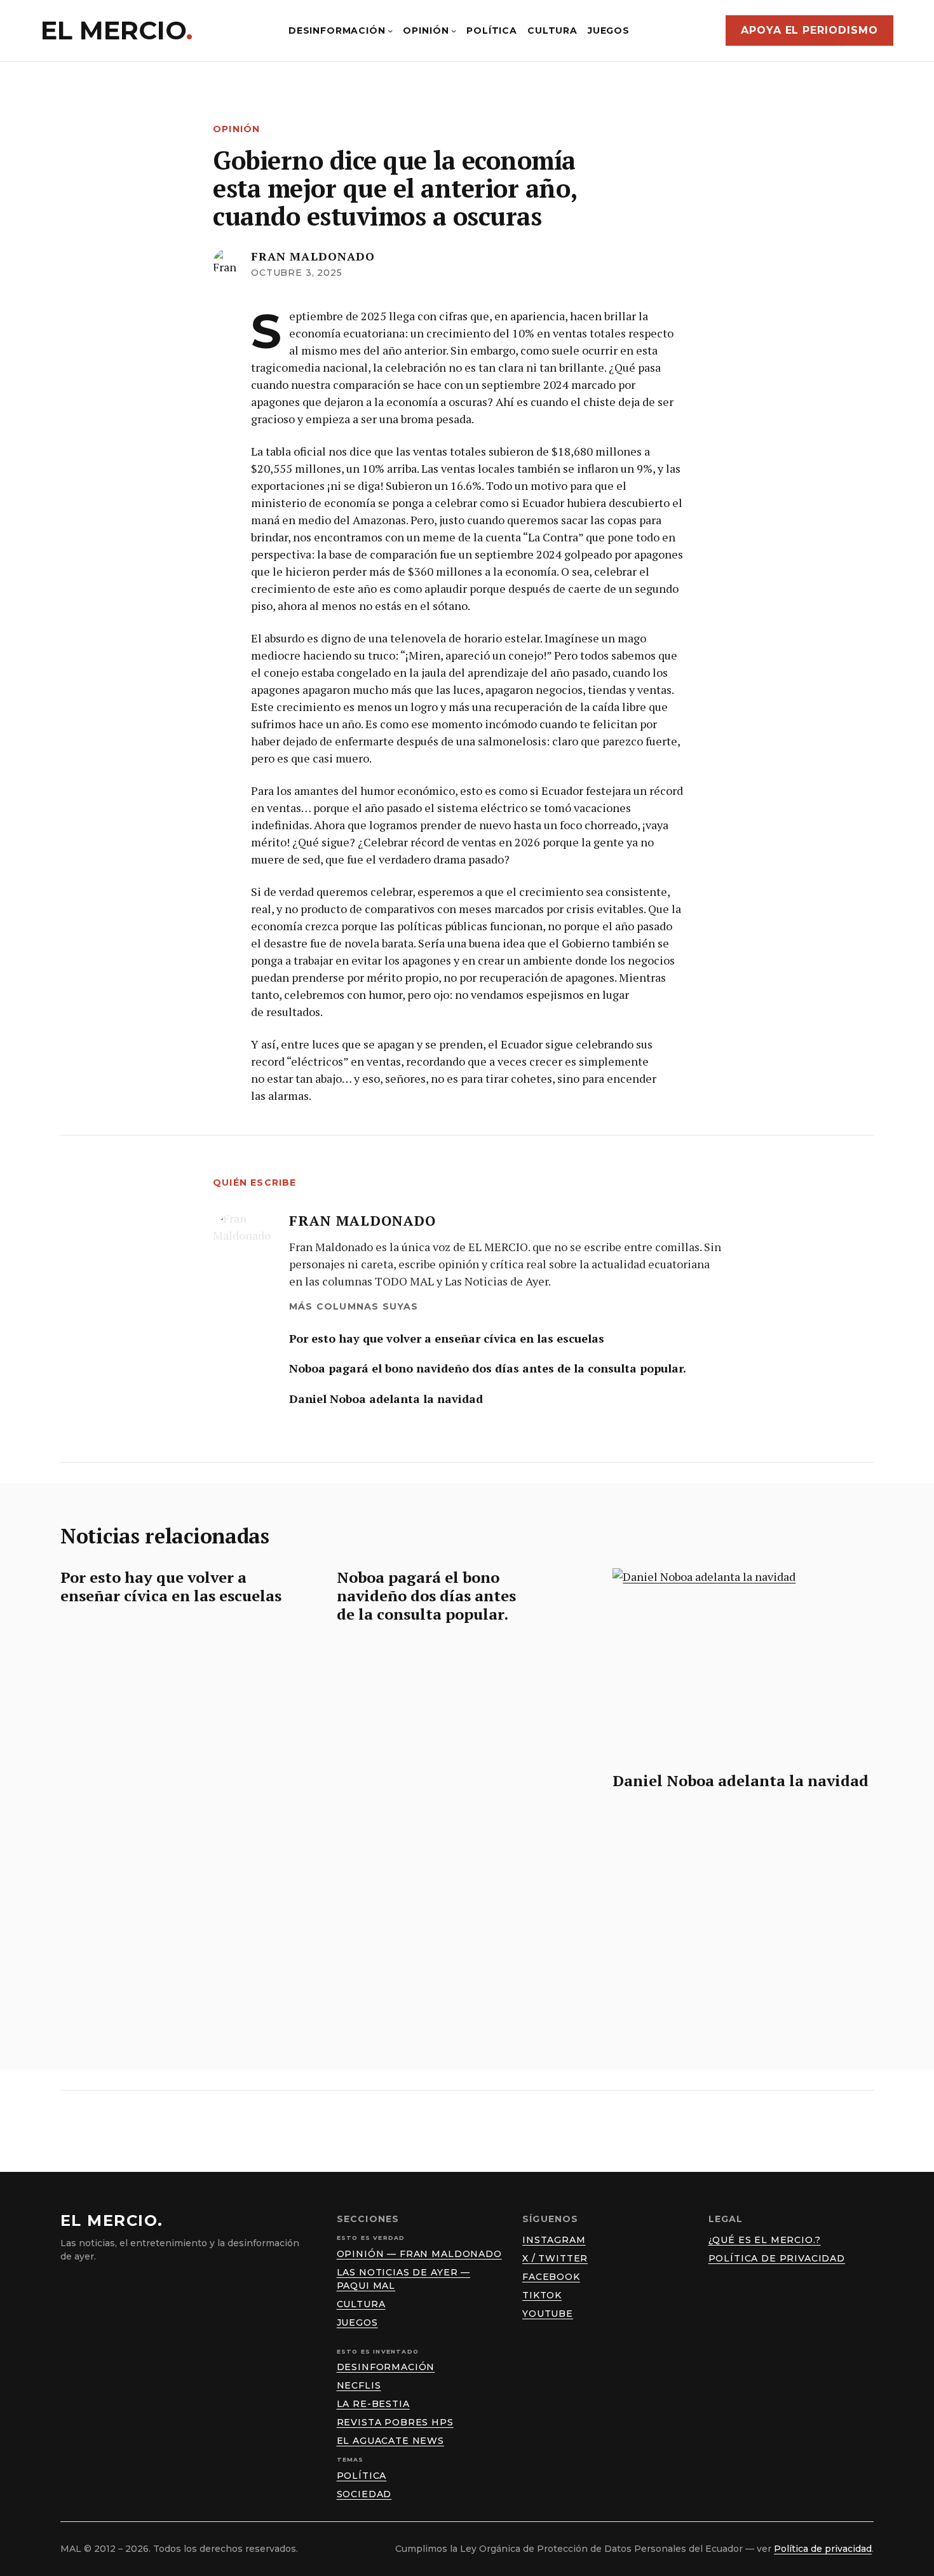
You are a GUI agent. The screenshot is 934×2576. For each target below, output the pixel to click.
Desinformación (386, 2367)
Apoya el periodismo (809, 30)
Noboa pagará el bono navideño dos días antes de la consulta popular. (488, 1368)
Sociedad (364, 2494)
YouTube (548, 2314)
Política (362, 2476)
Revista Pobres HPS (395, 2422)
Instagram (554, 2240)
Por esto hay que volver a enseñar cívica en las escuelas (447, 1339)
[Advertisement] (467, 1909)
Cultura (361, 2304)
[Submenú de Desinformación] (390, 31)
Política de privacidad (777, 2258)
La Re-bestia (373, 2404)
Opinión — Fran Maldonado (419, 2254)
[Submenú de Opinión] (454, 31)
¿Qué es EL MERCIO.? (765, 2240)
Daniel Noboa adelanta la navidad (386, 1399)
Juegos (357, 2322)
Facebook (551, 2277)
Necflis (359, 2385)
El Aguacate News (390, 2441)
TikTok (542, 2295)
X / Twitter (555, 2258)
